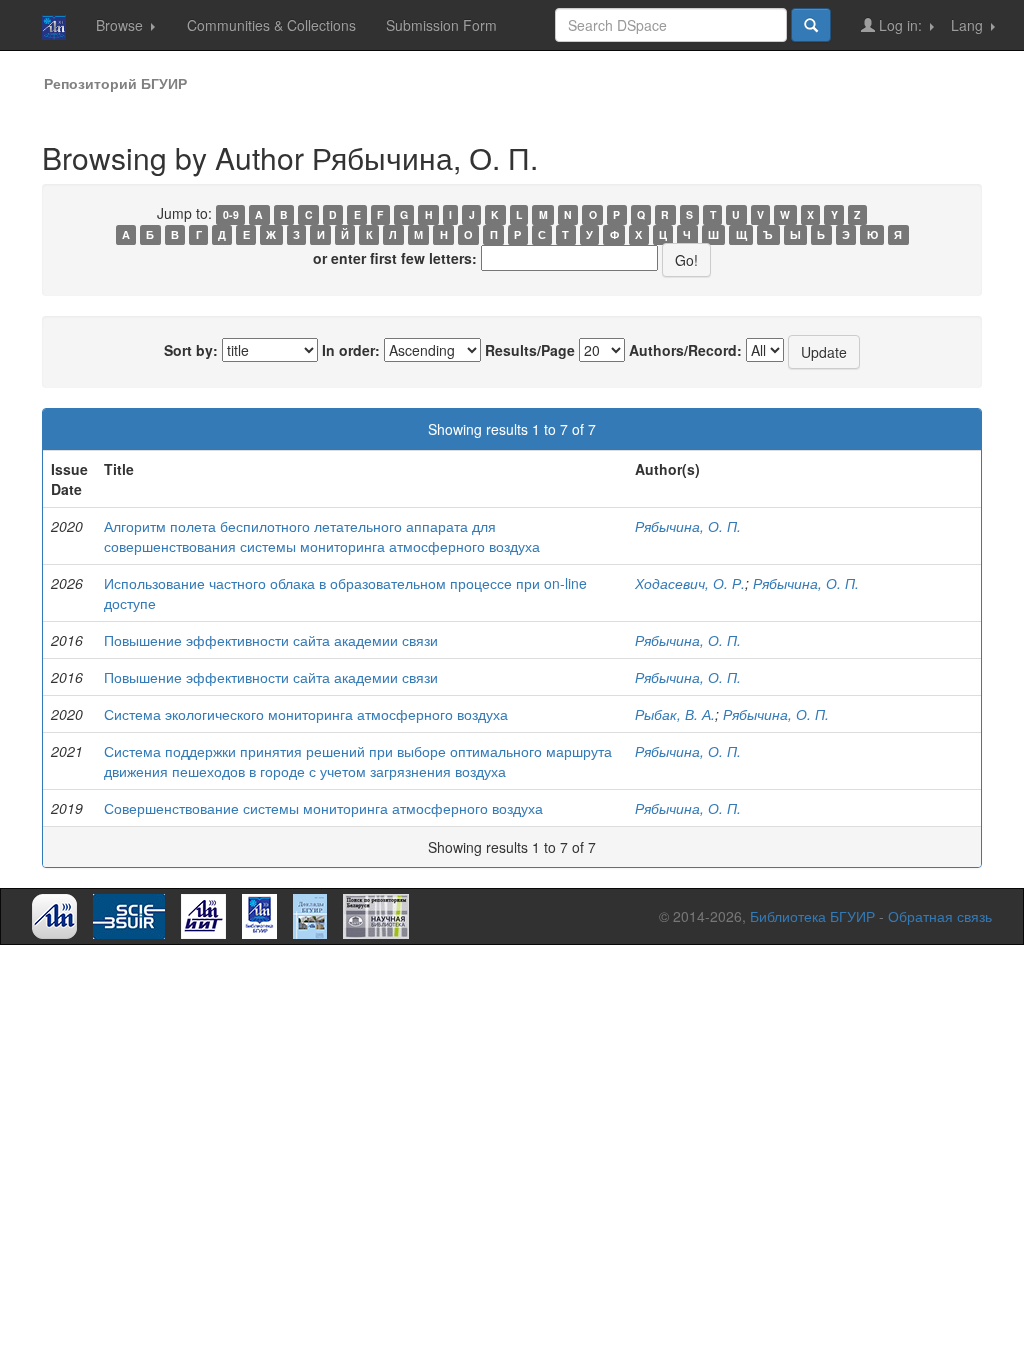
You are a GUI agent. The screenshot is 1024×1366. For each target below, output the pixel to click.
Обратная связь (940, 916)
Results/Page (530, 350)
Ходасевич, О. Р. (690, 583)
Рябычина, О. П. (688, 526)
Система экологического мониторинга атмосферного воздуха (306, 714)
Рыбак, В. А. (675, 714)
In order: (351, 350)
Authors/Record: (685, 350)
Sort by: (191, 350)
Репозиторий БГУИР (115, 83)
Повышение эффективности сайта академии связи (271, 640)
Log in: (900, 25)
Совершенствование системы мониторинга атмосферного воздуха (323, 808)
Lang (969, 25)
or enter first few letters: (395, 258)
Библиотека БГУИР (812, 916)
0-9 (231, 214)
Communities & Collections (271, 25)
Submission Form (441, 25)
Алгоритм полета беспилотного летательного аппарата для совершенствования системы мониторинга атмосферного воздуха (322, 536)
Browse (121, 25)
